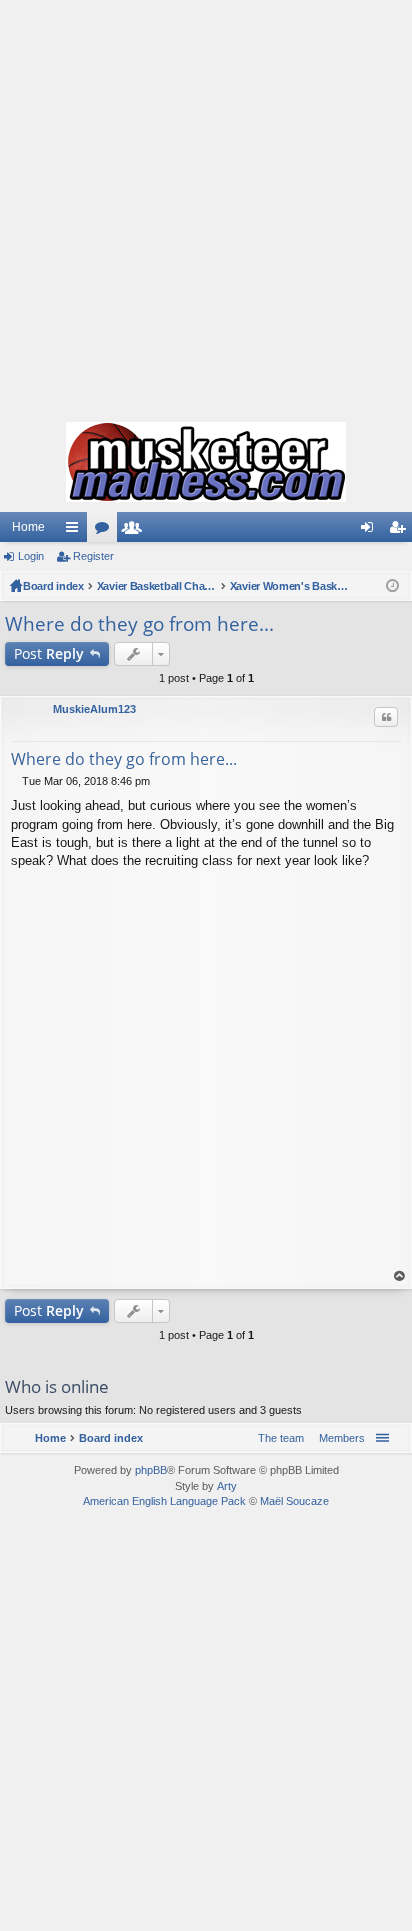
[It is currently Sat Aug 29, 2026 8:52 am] (392, 586)
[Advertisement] (206, 206)
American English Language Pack (164, 1501)
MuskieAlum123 (94, 709)
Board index (53, 586)
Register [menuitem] (401, 531)
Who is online (57, 1386)
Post (49, 653)
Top (400, 1276)
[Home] (206, 462)
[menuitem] (338, 1438)
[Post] (16, 781)
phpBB (151, 1470)
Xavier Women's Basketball (290, 586)
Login (31, 556)
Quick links (76, 531)
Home (28, 527)
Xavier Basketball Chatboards (157, 586)
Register (93, 556)
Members (136, 531)
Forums (106, 531)
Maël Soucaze (294, 1501)
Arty (227, 1486)
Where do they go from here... (139, 624)
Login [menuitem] (371, 531)
